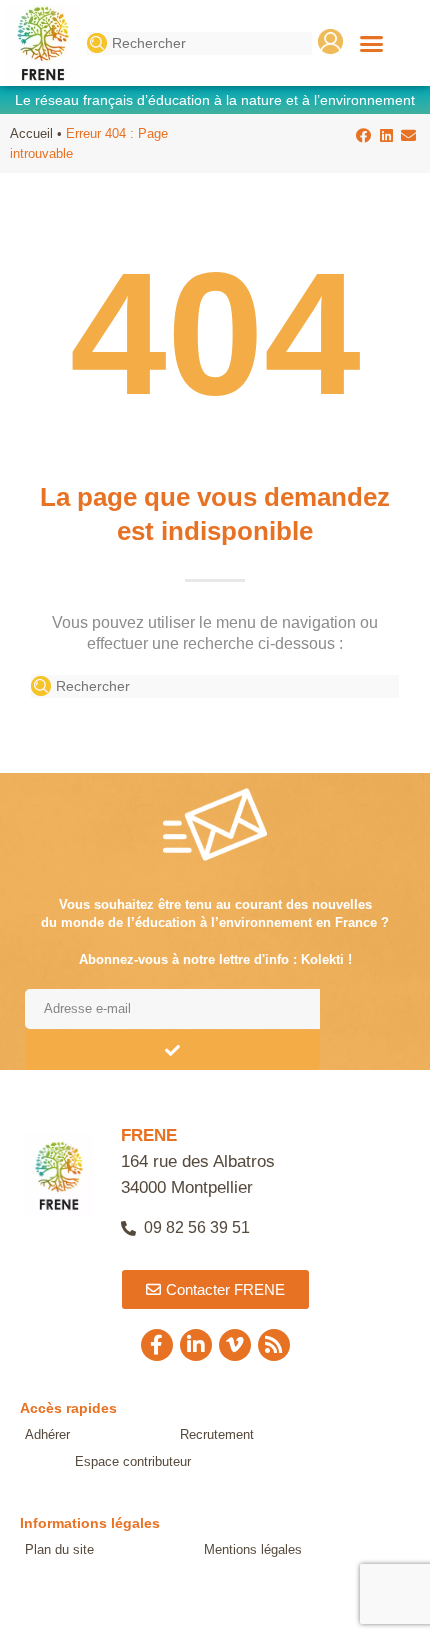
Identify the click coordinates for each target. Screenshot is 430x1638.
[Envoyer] (172, 1050)
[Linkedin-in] (196, 1345)
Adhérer (47, 1434)
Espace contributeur (133, 1461)
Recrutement (217, 1434)
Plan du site (59, 1549)
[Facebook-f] (157, 1345)
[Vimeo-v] (235, 1345)
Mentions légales (253, 1549)
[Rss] (274, 1345)
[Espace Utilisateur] (330, 41)
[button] (372, 43)
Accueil (31, 133)
